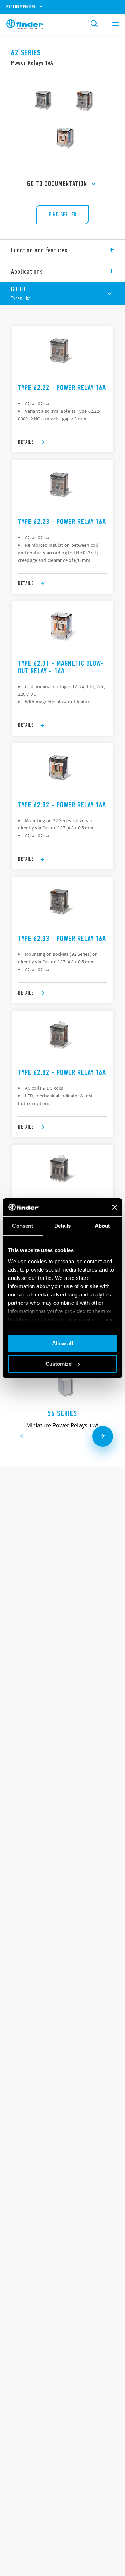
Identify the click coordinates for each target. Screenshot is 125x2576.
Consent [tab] (23, 1226)
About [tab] (102, 1226)
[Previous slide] (22, 1436)
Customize (59, 1364)
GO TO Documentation (57, 184)
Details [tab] (63, 1226)
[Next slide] (103, 1436)
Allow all (62, 1343)
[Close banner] (115, 1207)
